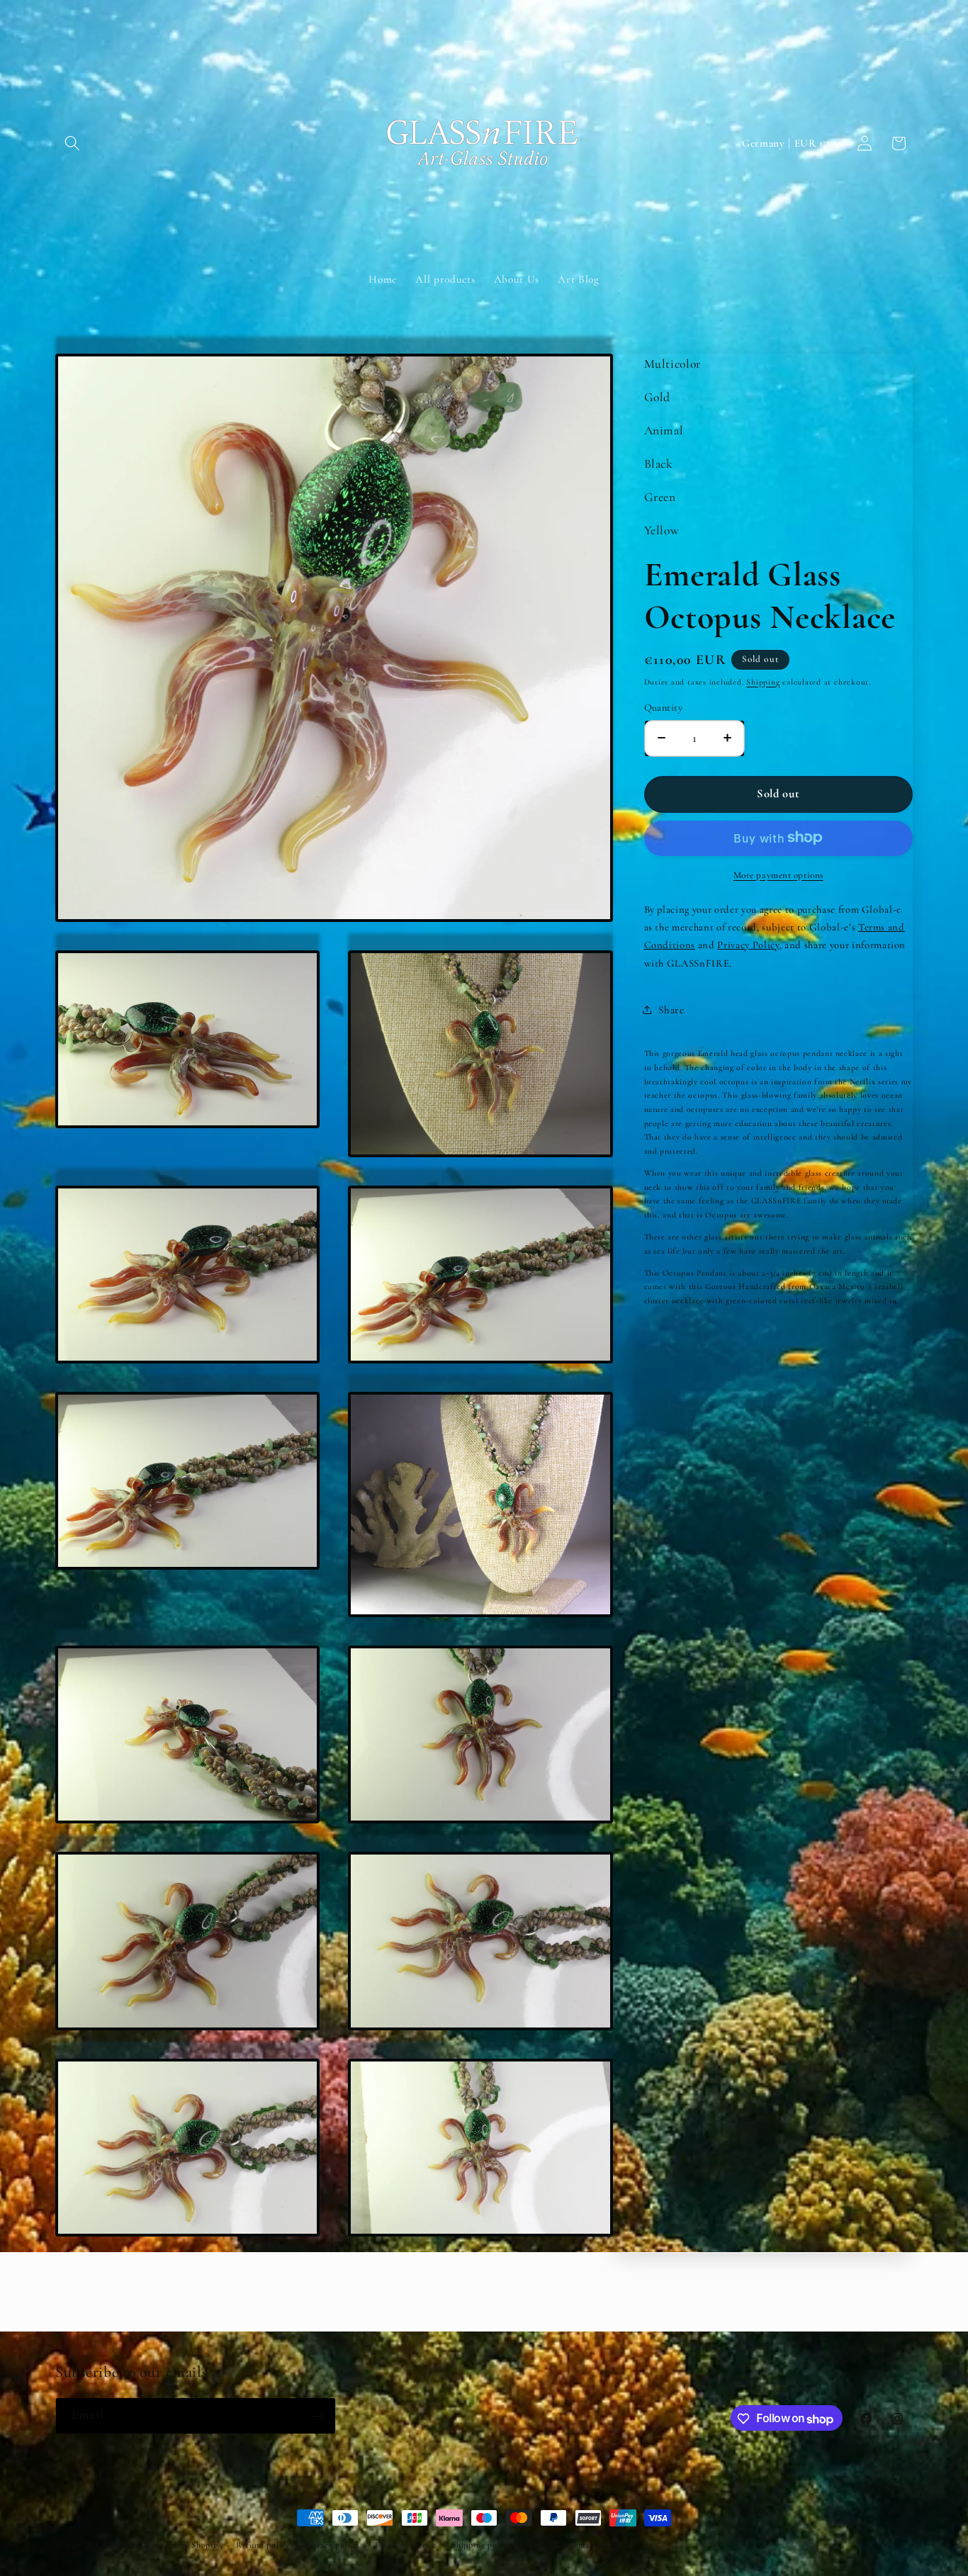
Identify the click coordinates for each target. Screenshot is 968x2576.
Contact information (565, 2545)
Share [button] (671, 1009)
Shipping (763, 681)
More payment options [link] (778, 874)
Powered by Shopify (183, 2545)
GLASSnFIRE (115, 2545)
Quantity (664, 707)
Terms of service (405, 2545)
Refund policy (263, 2545)
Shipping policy (481, 2545)
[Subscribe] (318, 2417)
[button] (72, 143)
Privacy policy (332, 2545)
